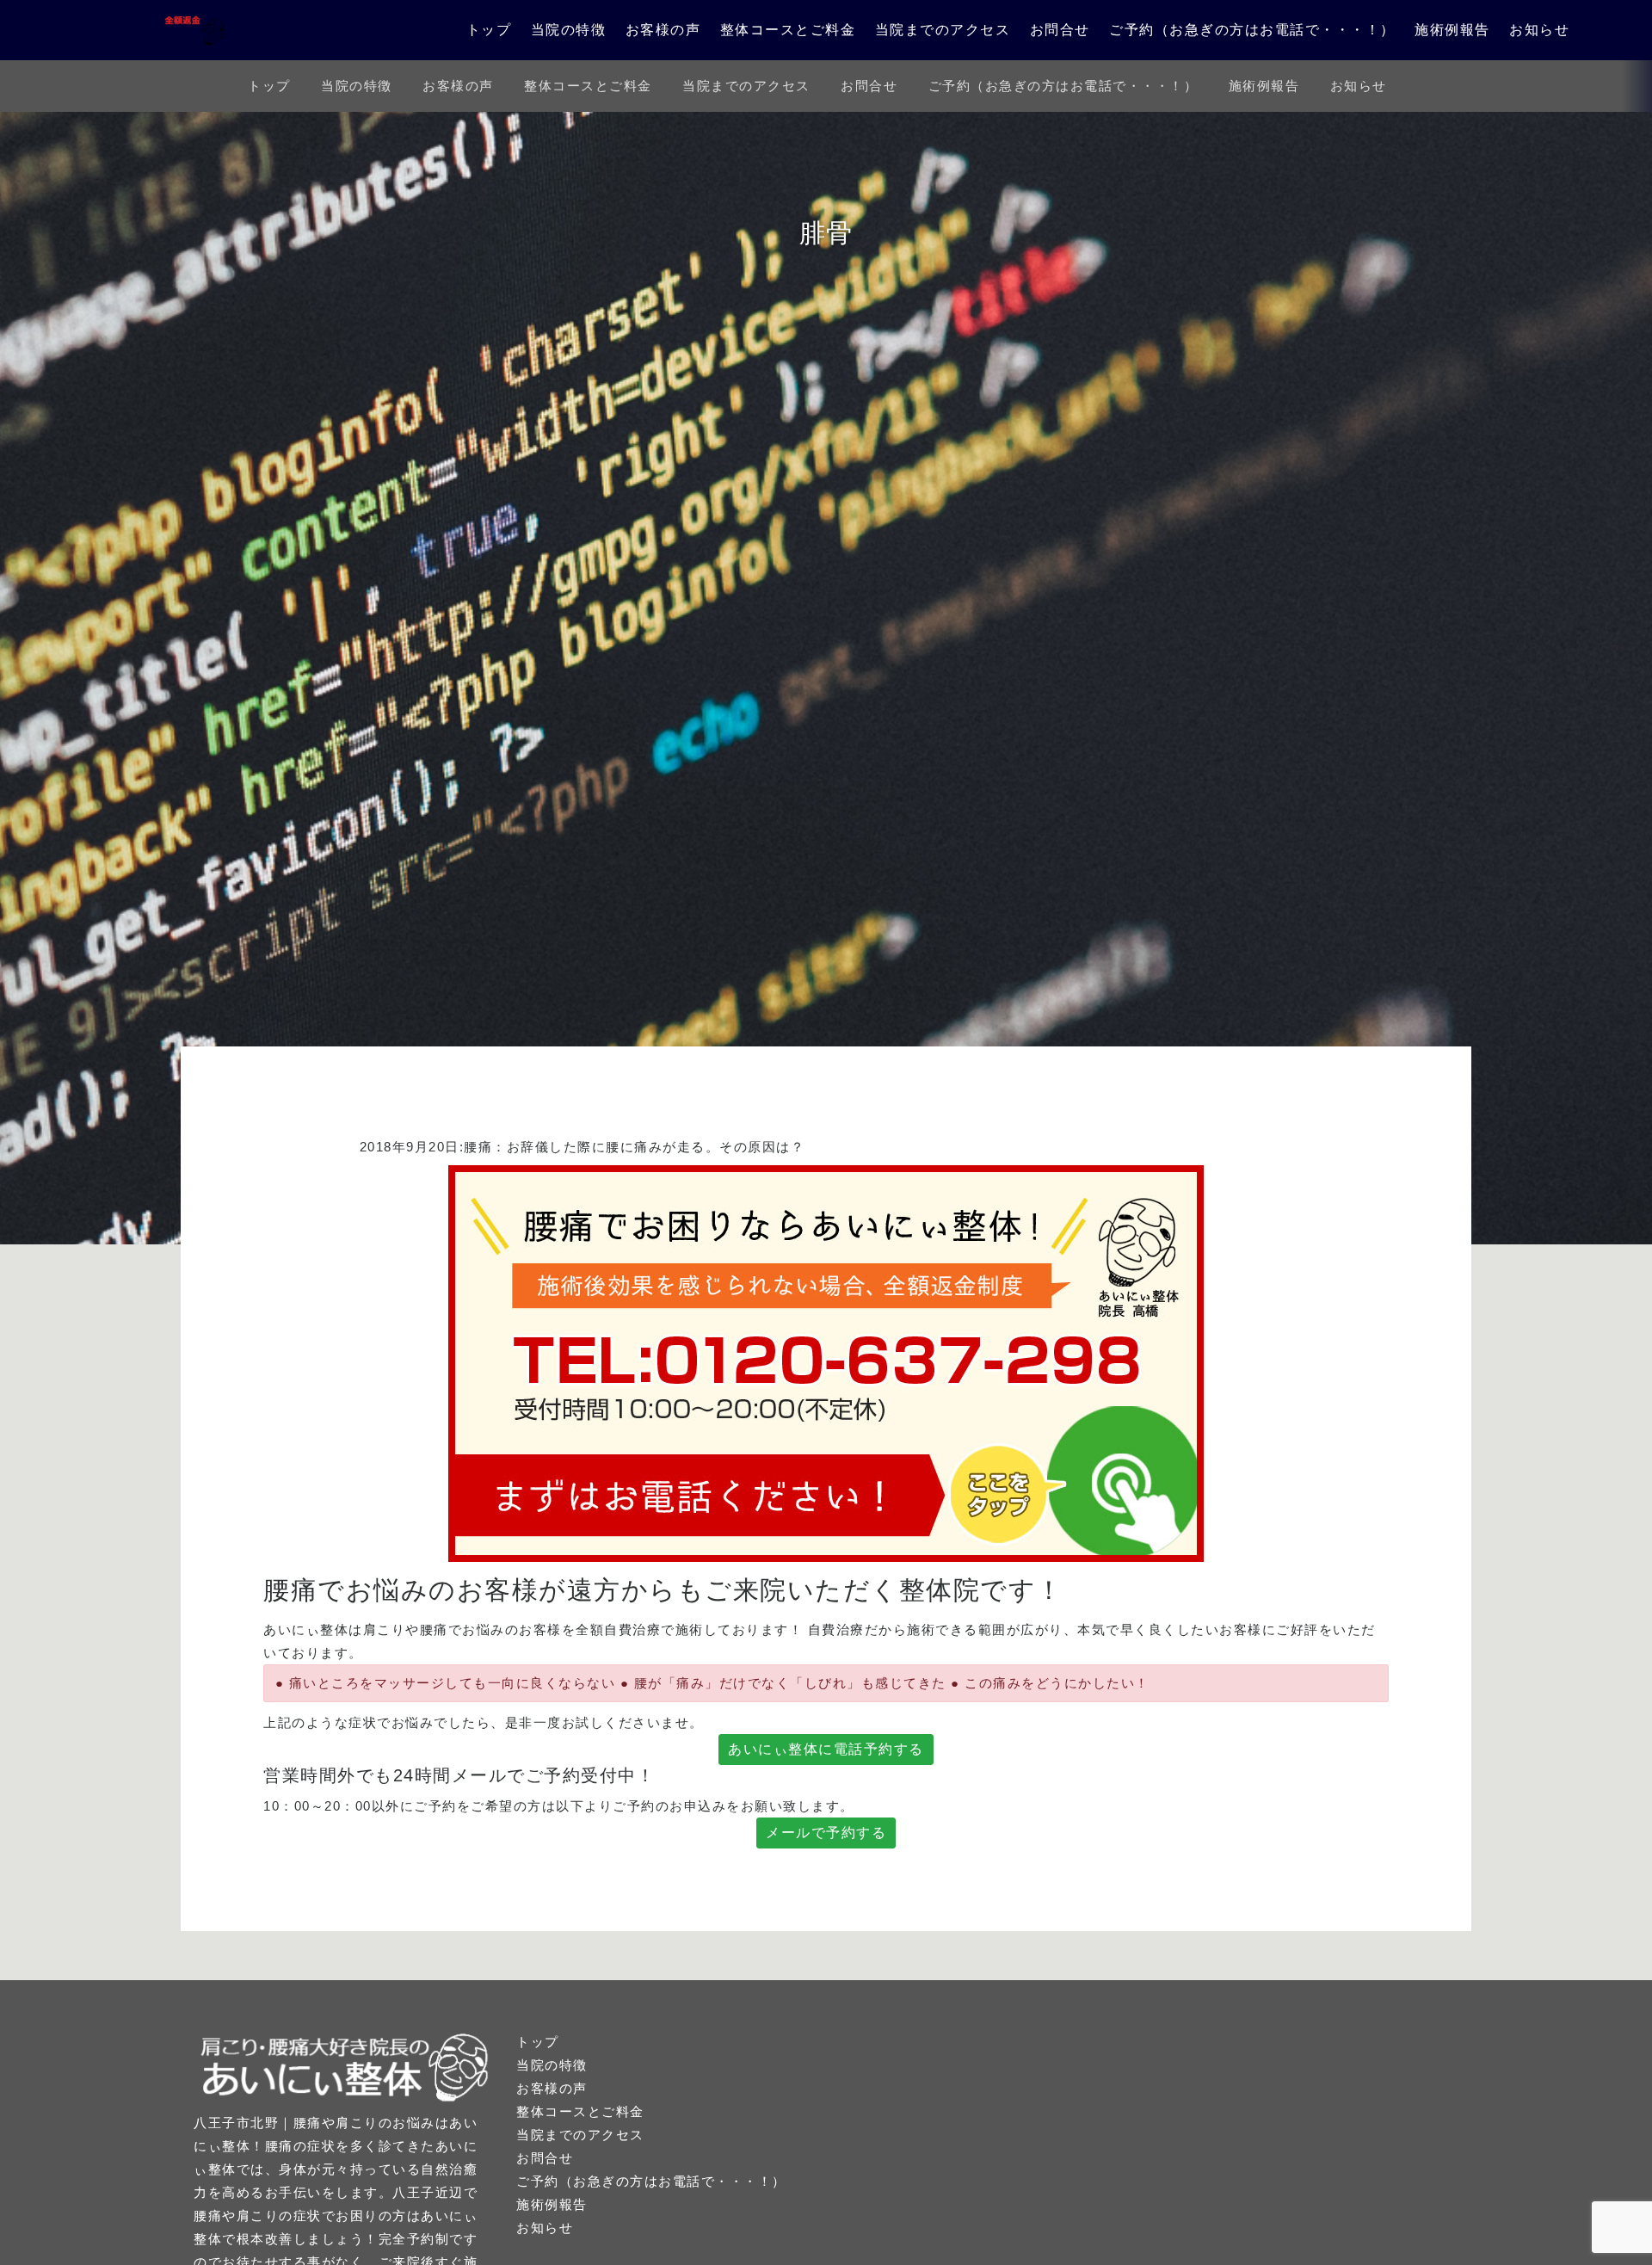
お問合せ (1060, 30)
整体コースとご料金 (788, 30)
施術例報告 (1452, 30)
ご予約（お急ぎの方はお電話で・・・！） (1252, 30)
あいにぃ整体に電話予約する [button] (826, 1749)
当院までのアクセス (943, 30)
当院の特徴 (569, 30)
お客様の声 (663, 30)
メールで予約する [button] (826, 1833)
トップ (489, 30)
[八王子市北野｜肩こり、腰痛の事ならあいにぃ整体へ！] (155, 30)
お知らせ (1539, 30)
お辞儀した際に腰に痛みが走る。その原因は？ (656, 1147)
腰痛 (478, 1147)
